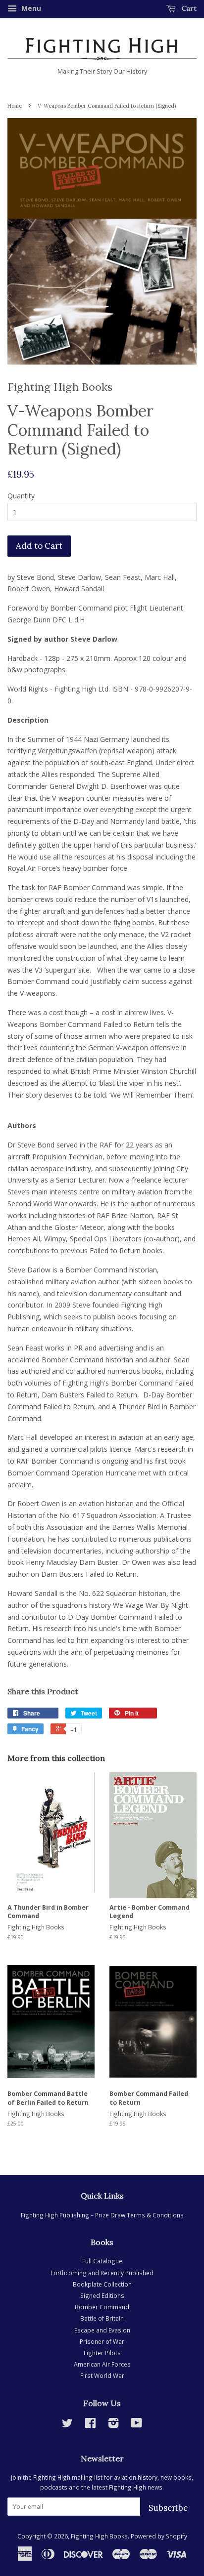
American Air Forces (102, 2364)
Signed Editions (102, 2295)
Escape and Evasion (102, 2330)
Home (15, 106)
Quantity (21, 496)
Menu (30, 8)
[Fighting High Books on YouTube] (136, 2425)
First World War (102, 2375)
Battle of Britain (102, 2318)
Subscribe (168, 2508)
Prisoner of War (102, 2341)
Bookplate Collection (102, 2284)
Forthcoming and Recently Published (102, 2273)
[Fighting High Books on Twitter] (67, 2425)
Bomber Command (102, 2307)
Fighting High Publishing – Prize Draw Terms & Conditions (102, 2215)
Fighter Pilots (102, 2353)
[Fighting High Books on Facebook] (90, 2425)
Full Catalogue (102, 2261)
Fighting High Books (99, 2536)
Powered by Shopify (159, 2536)
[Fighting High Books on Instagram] (113, 2425)
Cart (188, 8)
